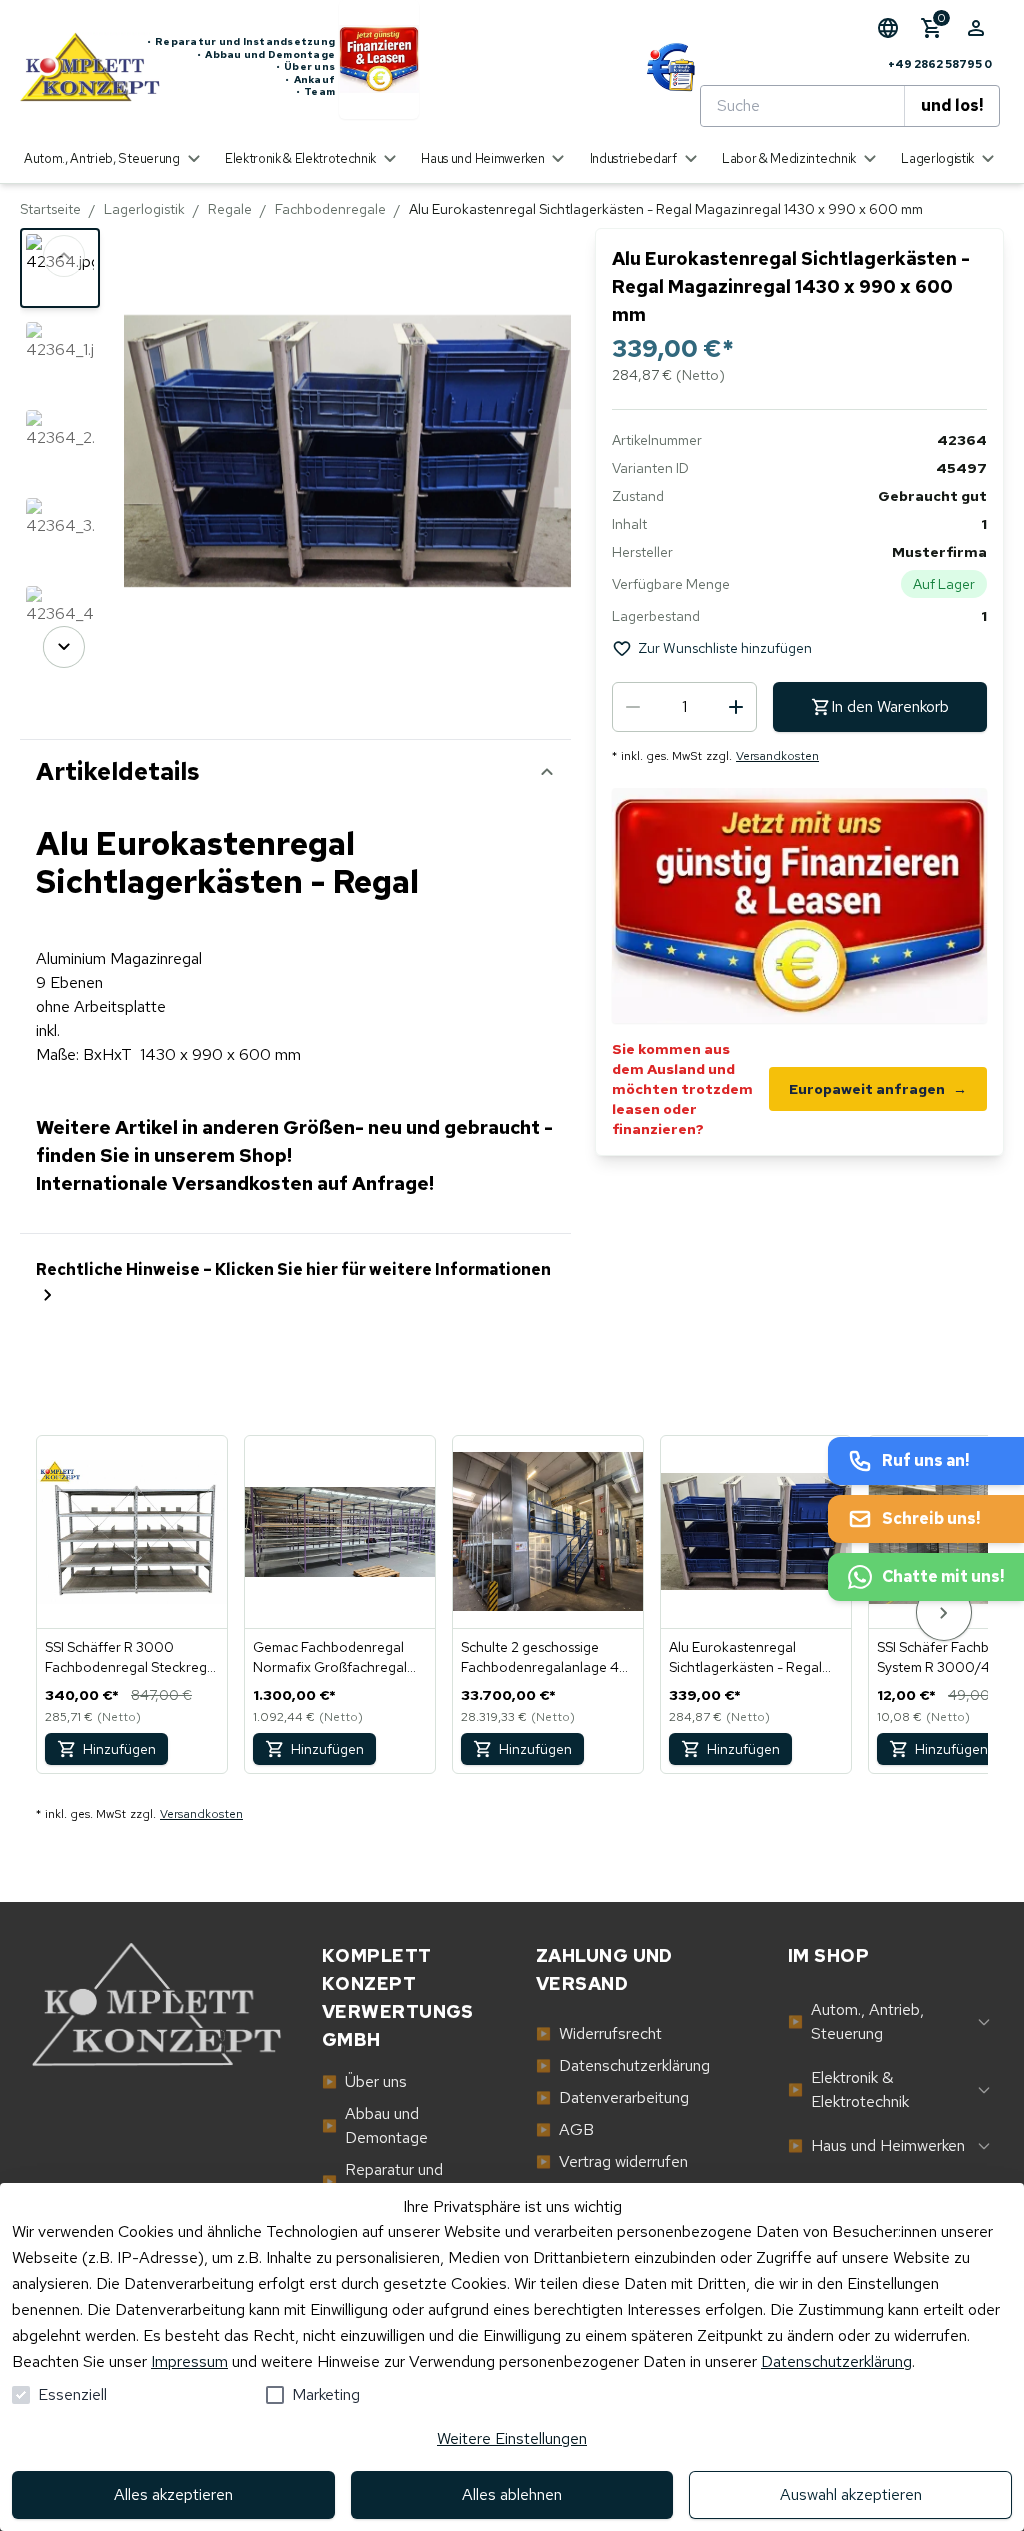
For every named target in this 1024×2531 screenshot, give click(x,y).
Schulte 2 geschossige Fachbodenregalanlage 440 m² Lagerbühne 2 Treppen (544, 1657)
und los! (952, 105)
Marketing (326, 2394)
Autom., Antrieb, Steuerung (856, 2021)
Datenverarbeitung (612, 2097)
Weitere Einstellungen (512, 2438)
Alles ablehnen (512, 2494)
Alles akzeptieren (173, 2494)
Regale (230, 209)
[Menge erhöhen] (736, 707)
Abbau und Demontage (266, 55)
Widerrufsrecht (599, 2033)
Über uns (305, 67)
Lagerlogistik (144, 209)
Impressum (189, 2361)
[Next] (64, 647)
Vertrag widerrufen (612, 2161)
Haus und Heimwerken (876, 2145)
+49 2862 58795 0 (940, 64)
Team (315, 92)
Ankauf (310, 80)
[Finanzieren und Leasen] (379, 67)
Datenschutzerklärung (836, 2361)
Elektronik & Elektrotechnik (848, 2089)
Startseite (50, 209)
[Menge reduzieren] (633, 707)
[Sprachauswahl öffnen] (888, 28)
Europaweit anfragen (878, 1089)
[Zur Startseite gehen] (83, 67)
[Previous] (64, 256)
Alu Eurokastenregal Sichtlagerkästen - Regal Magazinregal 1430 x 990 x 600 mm (754, 1657)
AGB (565, 2129)
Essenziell (72, 2394)
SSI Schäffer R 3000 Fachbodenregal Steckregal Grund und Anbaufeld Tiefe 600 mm (131, 1657)
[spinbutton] (684, 707)
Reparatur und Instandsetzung (241, 42)
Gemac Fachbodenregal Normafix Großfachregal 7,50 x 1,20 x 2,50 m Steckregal (330, 1657)
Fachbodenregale (330, 209)
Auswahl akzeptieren (851, 2494)
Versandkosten (777, 756)
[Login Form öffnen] (976, 28)
